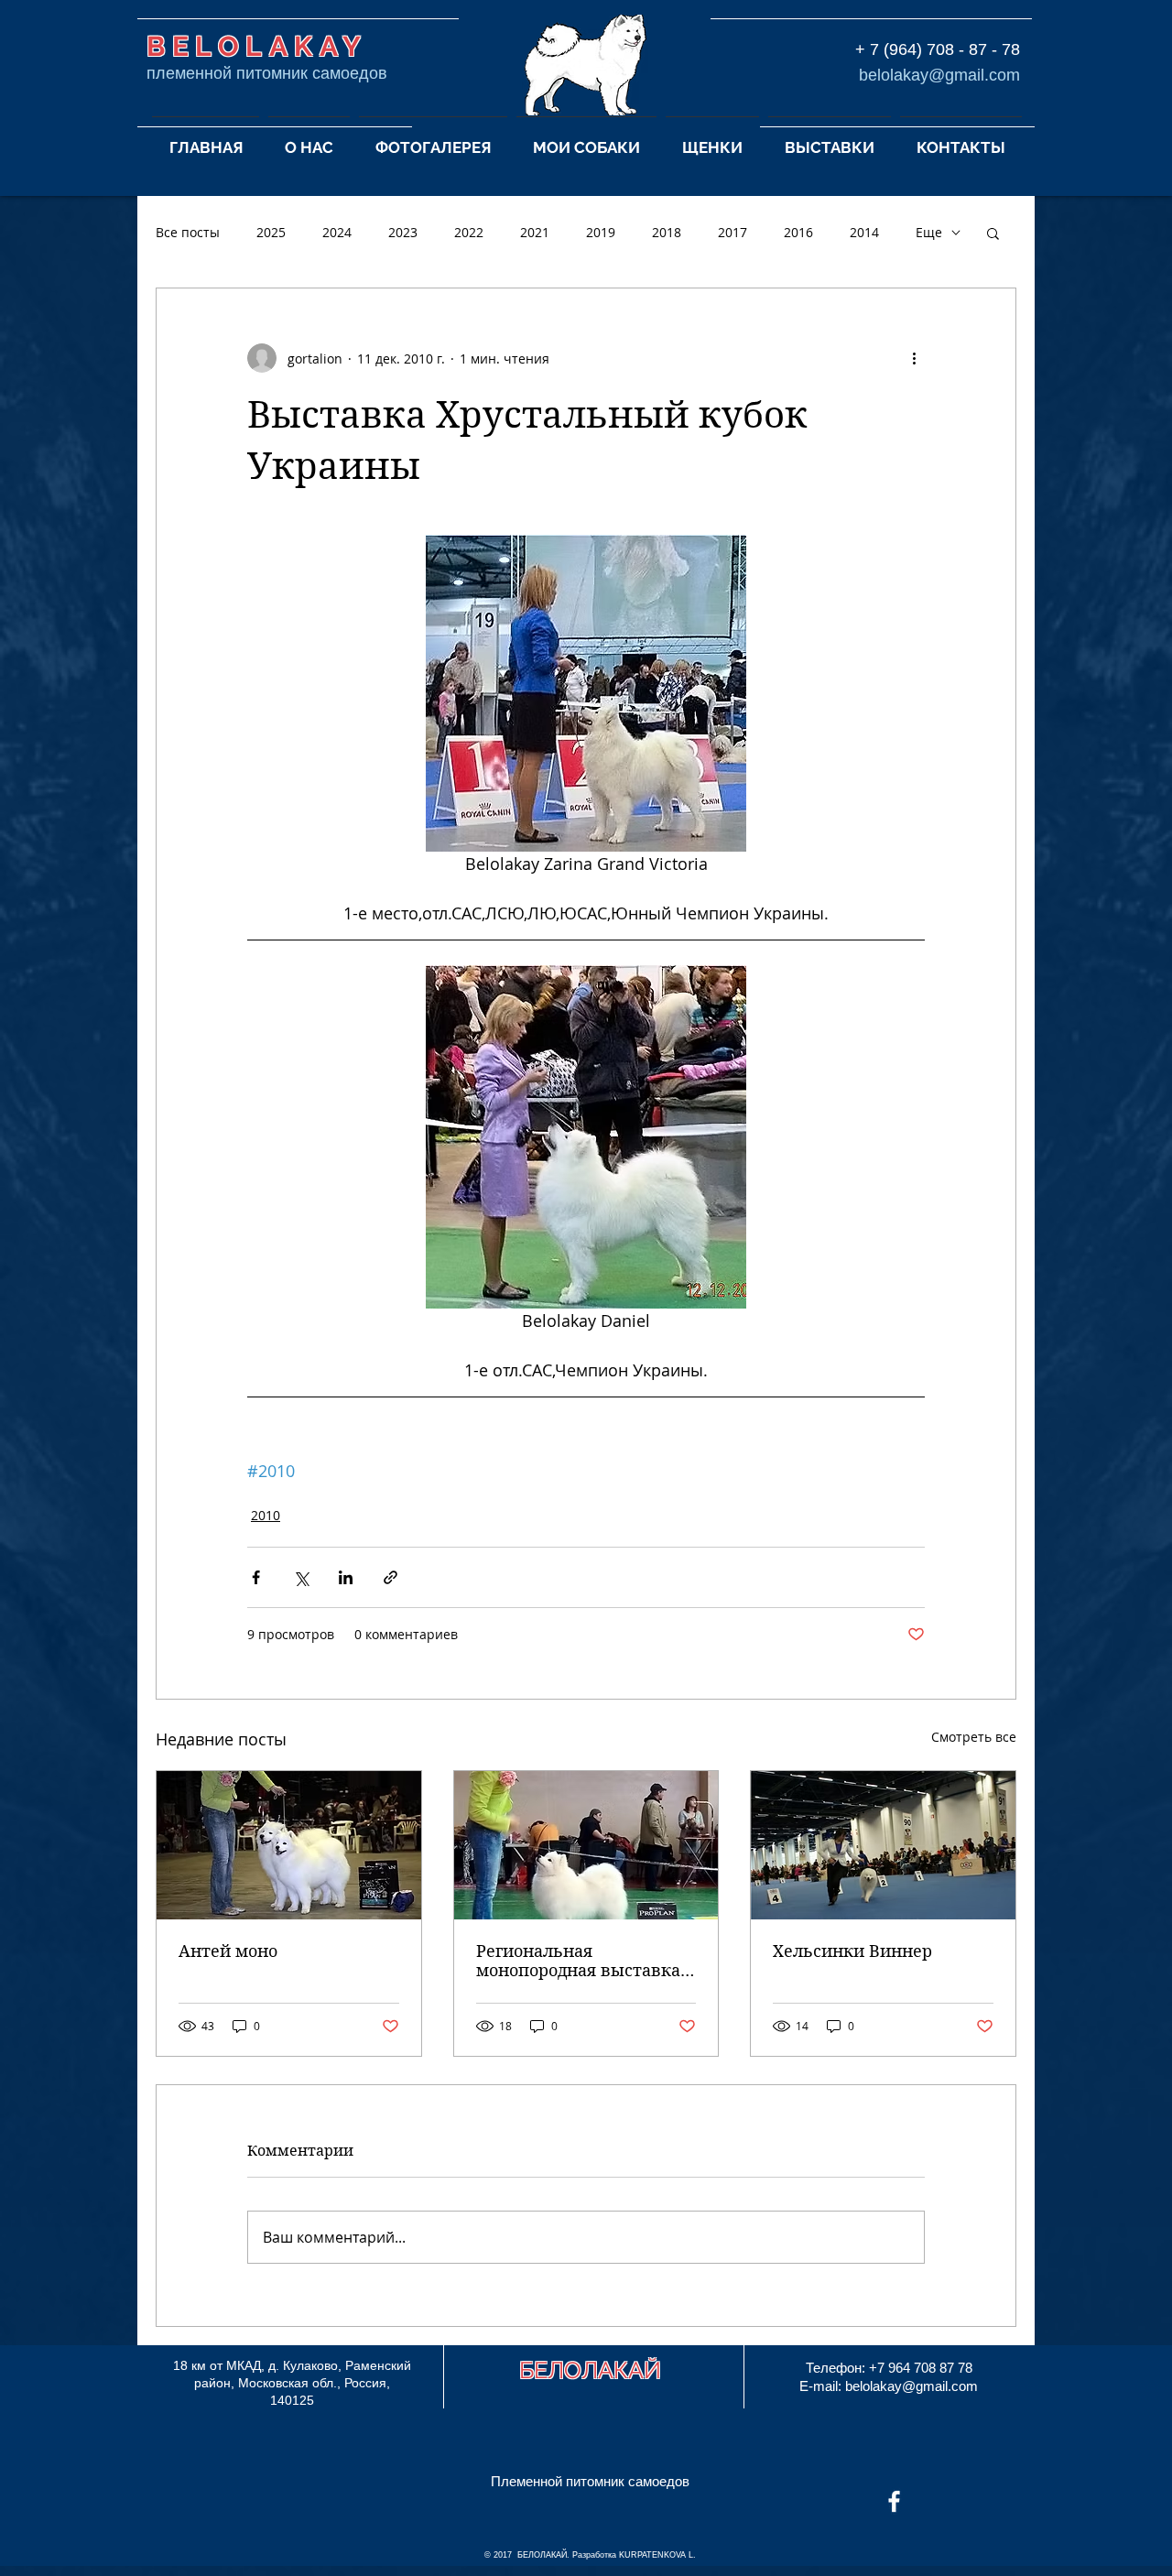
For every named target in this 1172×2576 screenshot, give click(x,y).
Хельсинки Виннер (852, 1951)
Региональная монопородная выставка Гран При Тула (578, 1961)
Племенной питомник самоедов (590, 2481)
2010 (266, 1515)
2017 (732, 232)
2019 (601, 232)
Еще (929, 232)
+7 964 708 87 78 (921, 2368)
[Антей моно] (289, 1845)
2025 (271, 232)
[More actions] (914, 358)
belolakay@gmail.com (939, 75)
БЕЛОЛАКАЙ (590, 2370)
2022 (469, 232)
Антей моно (228, 1951)
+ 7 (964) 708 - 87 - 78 (938, 49)
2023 (403, 232)
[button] (309, 139)
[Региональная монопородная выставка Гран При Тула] (586, 1845)
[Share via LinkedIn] (346, 1577)
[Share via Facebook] (256, 1577)
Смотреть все (974, 1737)
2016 (798, 232)
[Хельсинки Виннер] (883, 1845)
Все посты (188, 232)
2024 (337, 232)
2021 (535, 232)
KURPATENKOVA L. (657, 2555)
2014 (864, 232)
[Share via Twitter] (301, 1577)
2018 (667, 232)
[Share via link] (391, 1577)
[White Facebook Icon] (894, 2501)
